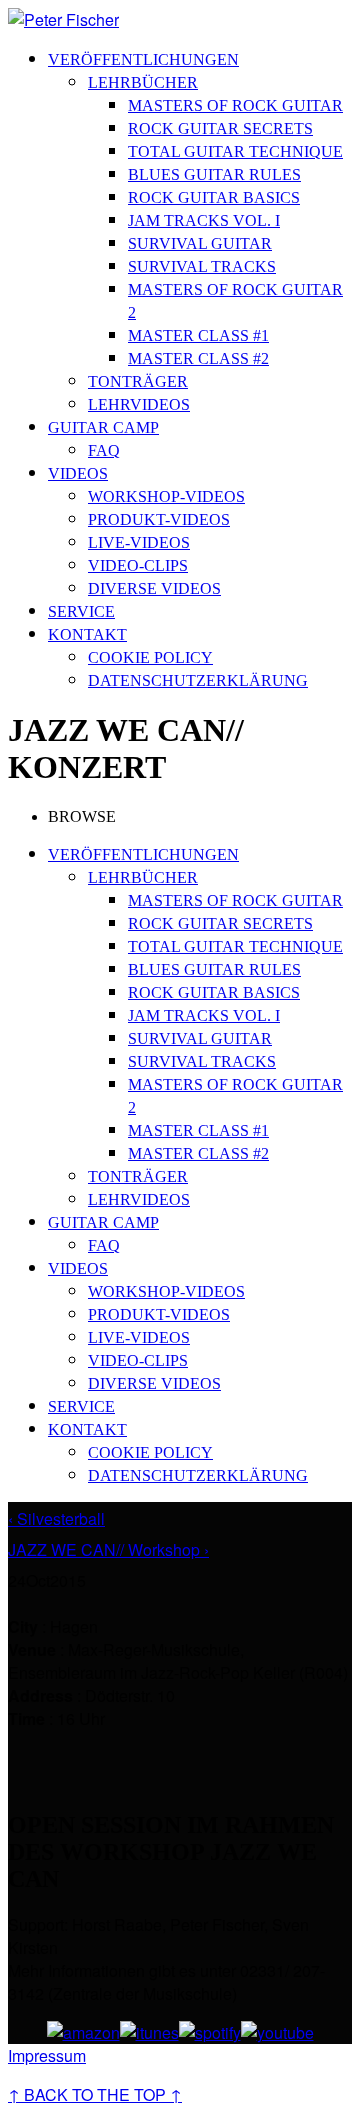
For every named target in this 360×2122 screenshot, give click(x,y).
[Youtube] (277, 2032)
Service (81, 611)
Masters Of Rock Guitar (235, 105)
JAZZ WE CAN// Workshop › (108, 1549)
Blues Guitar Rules (214, 174)
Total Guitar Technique (235, 151)
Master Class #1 (198, 335)
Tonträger (138, 381)
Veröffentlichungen (143, 59)
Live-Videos (139, 542)
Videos (78, 473)
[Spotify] (210, 2032)
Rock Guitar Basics (214, 197)
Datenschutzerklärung (198, 680)
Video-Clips (138, 565)
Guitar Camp (103, 427)
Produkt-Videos (159, 519)
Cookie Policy (150, 657)
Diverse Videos (154, 588)
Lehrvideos (139, 404)
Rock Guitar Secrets (220, 128)
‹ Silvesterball (56, 1518)
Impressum (47, 2055)
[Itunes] (149, 2032)
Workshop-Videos (166, 496)
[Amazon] (83, 2032)
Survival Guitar (200, 243)
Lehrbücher (143, 82)
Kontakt (87, 634)
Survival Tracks (202, 266)
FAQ (104, 450)
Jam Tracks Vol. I (204, 220)
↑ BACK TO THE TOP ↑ (95, 2094)
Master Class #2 (198, 358)
